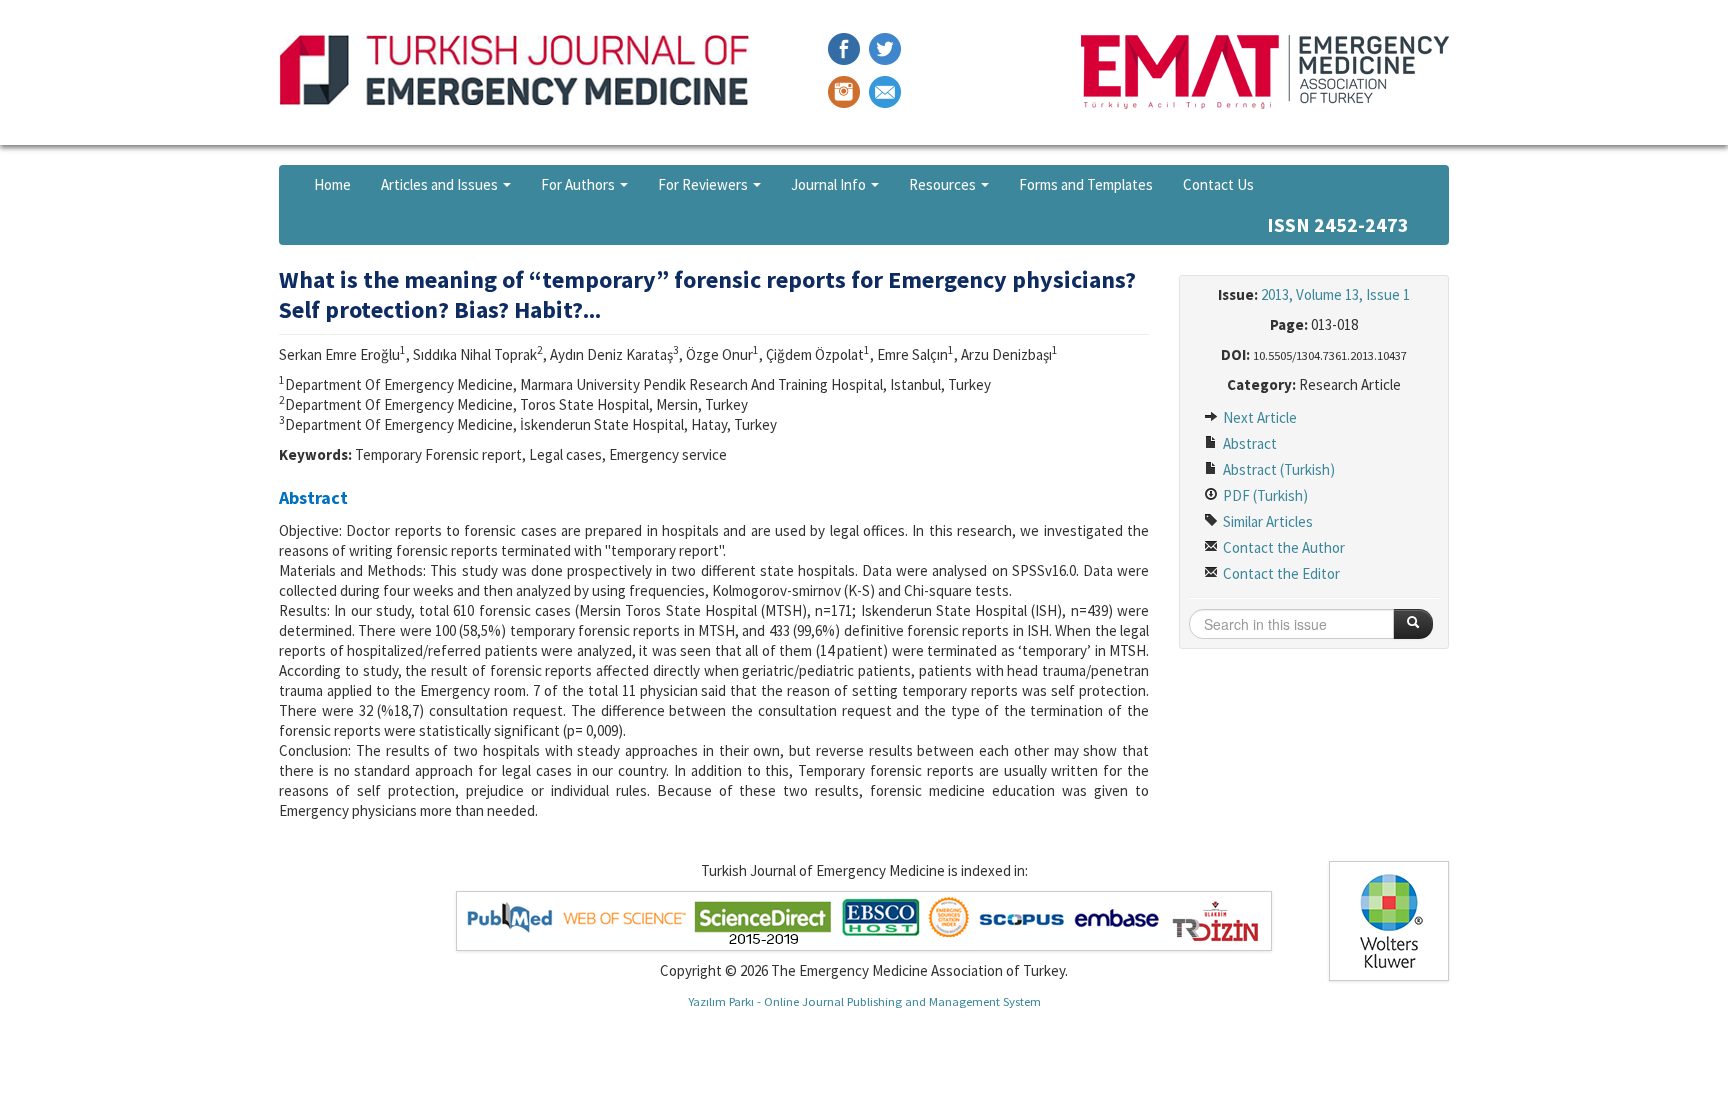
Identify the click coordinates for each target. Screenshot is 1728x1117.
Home (332, 184)
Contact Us (1218, 184)
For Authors (579, 184)
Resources (944, 184)
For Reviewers (704, 184)
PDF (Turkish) (1264, 495)
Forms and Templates (1086, 184)
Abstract (1248, 443)
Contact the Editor (1280, 573)
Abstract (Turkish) (1277, 469)
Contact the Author (1282, 547)
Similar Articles (1266, 521)
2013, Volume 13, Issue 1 (1335, 294)
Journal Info (830, 184)
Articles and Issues (441, 184)
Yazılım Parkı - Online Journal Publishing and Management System (864, 1001)
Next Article (1258, 417)
